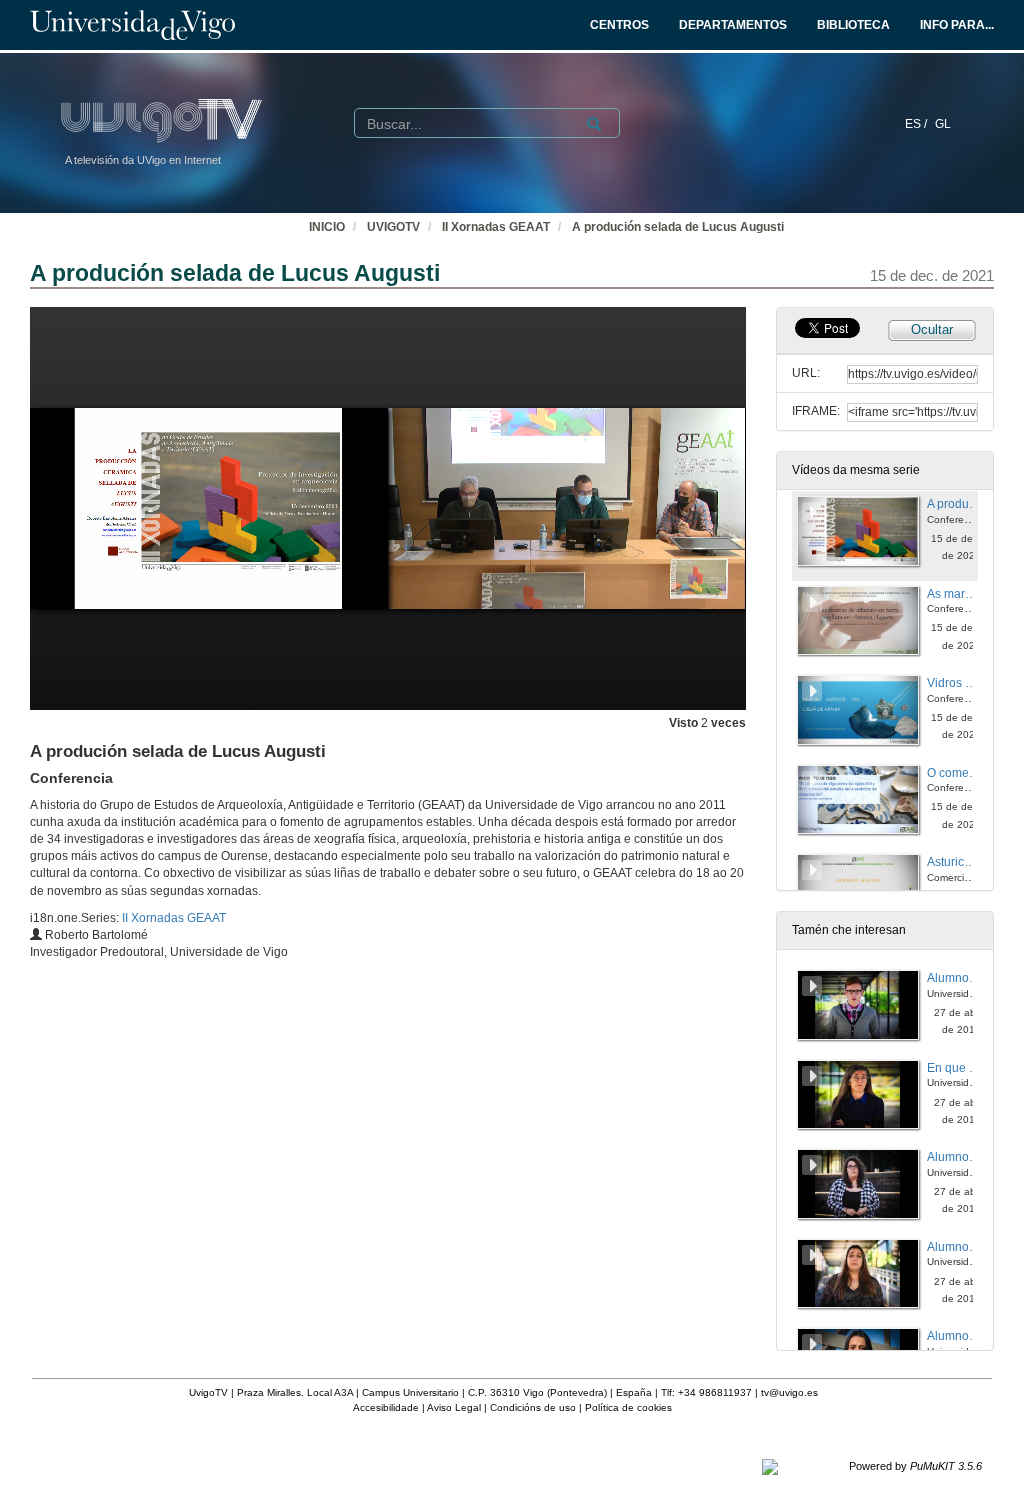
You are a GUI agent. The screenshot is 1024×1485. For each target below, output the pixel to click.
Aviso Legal (454, 1407)
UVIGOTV (393, 227)
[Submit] (594, 124)
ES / (917, 124)
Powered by (915, 1466)
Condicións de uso (533, 1407)
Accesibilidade (386, 1407)
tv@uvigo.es (789, 1392)
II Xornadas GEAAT (496, 227)
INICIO (327, 227)
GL (943, 124)
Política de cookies (628, 1407)
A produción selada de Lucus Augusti (678, 227)
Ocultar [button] (932, 329)
